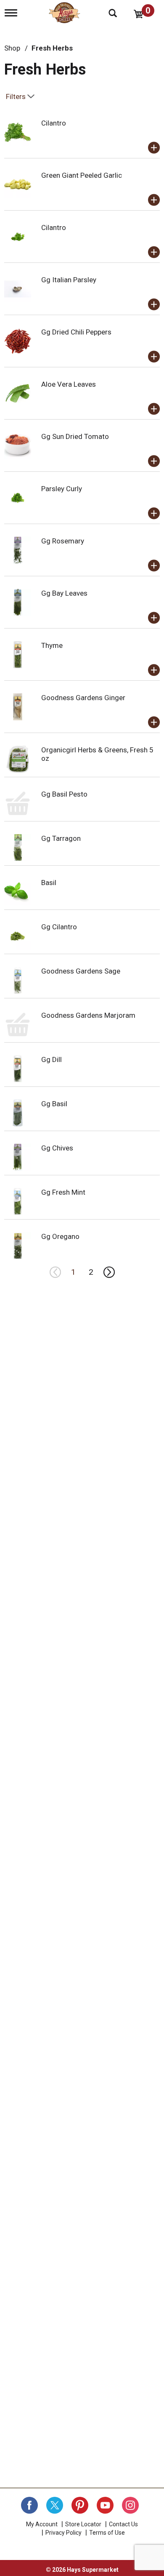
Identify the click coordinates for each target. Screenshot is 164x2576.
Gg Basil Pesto (64, 794)
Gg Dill (52, 1059)
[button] (154, 148)
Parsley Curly (62, 489)
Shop (12, 48)
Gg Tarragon (61, 838)
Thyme (52, 645)
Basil (49, 883)
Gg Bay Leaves (64, 593)
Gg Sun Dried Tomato (75, 436)
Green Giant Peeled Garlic (82, 175)
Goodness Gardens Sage (81, 971)
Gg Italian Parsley (69, 280)
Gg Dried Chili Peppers (76, 332)
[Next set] (108, 1272)
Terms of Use (107, 2533)
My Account (42, 2524)
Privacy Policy (63, 2533)
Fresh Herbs (52, 48)
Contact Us (123, 2524)
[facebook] (29, 2505)
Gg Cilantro (59, 927)
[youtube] (105, 2505)
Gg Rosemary (63, 541)
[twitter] (55, 2505)
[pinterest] (80, 2505)
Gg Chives (57, 1148)
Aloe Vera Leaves (69, 384)
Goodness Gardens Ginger (83, 698)
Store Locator (83, 2524)
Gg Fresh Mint (63, 1192)
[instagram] (130, 2505)
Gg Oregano (60, 1236)
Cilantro (54, 123)
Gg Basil (54, 1104)
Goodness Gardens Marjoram (88, 1015)
